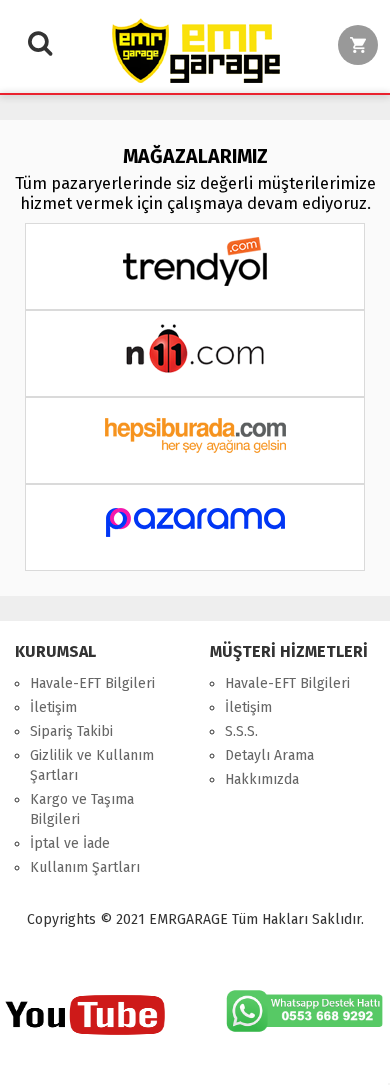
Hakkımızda (262, 779)
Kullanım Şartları (85, 867)
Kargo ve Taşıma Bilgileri (82, 809)
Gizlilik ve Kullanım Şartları (92, 765)
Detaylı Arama (269, 755)
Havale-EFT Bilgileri (92, 683)
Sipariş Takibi (71, 731)
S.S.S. (241, 731)
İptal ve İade (70, 843)
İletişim (53, 707)
